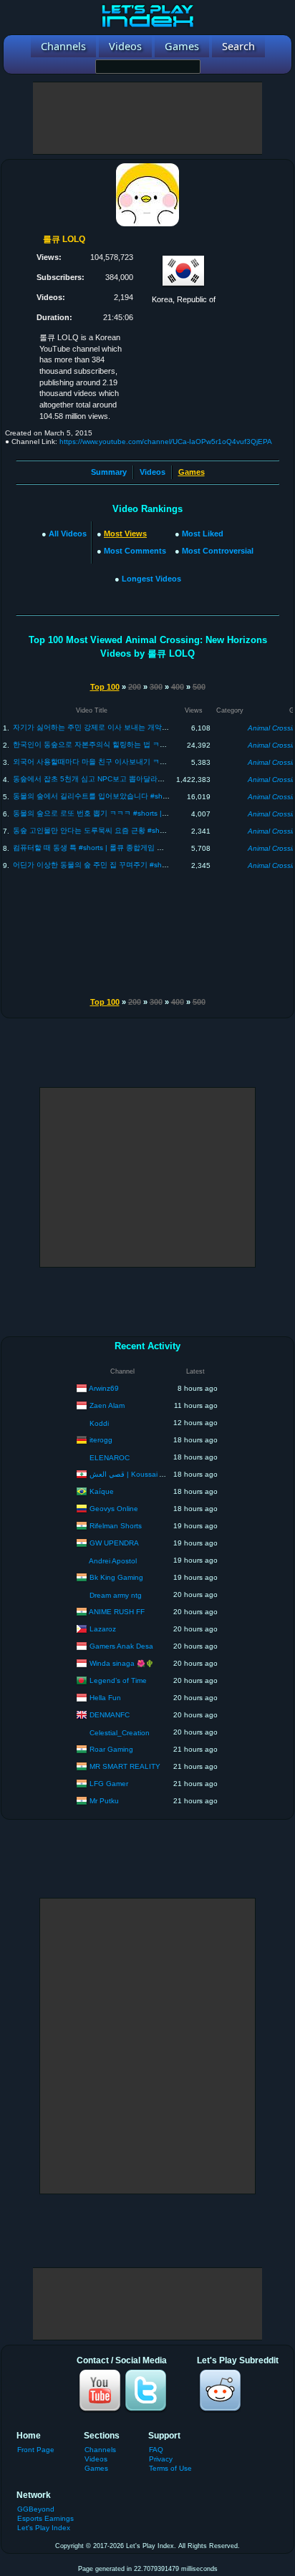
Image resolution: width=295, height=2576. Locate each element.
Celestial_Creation (120, 1733)
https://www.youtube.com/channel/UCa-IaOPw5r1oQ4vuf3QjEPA (166, 442)
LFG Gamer (109, 1783)
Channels (100, 2450)
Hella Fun (105, 1697)
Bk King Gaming (116, 1577)
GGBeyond (36, 2509)
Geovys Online (114, 1508)
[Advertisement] (147, 118)
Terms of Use (170, 2468)
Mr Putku (104, 1800)
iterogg (101, 1439)
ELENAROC (110, 1458)
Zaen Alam (107, 1405)
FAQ (156, 2450)
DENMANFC (110, 1714)
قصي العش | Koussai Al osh (135, 1473)
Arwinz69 (104, 1388)
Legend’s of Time (118, 1680)
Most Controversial (218, 551)
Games (96, 2468)
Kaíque (102, 1491)
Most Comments (135, 551)
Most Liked (203, 534)
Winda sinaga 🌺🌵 (122, 1663)
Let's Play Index (44, 2528)
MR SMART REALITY (125, 1766)
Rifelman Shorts (116, 1525)
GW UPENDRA (114, 1542)
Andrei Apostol (113, 1561)
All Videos (68, 534)
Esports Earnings (45, 2518)
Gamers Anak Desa (121, 1645)
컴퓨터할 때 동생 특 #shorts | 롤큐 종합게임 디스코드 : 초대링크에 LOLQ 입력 (140, 848)
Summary (109, 472)
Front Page (36, 2450)
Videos (153, 472)
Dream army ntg (116, 1595)
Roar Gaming (111, 1748)
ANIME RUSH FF (117, 1611)
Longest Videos (151, 579)
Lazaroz (103, 1628)
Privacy (161, 2459)
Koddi (99, 1423)
